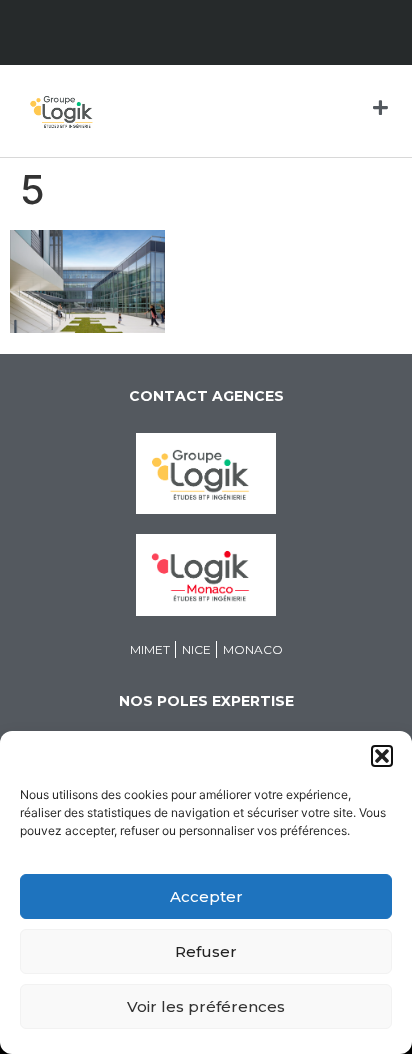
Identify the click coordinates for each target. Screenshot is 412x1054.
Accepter (206, 896)
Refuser (206, 951)
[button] (382, 756)
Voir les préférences (206, 1006)
